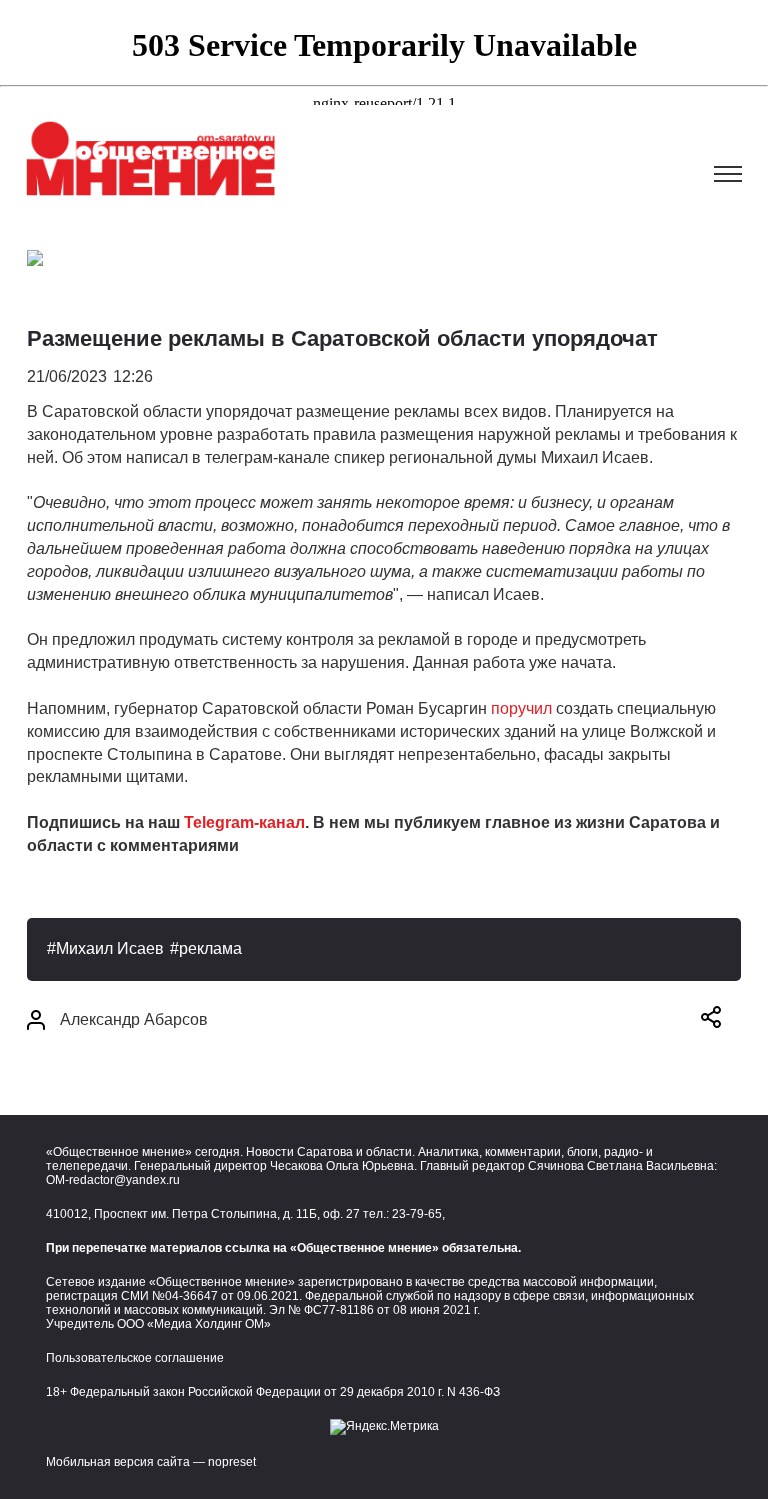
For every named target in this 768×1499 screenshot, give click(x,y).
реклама (210, 948)
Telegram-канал (244, 822)
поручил (521, 708)
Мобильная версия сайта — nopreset (151, 1462)
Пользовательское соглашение (135, 1358)
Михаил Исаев (110, 948)
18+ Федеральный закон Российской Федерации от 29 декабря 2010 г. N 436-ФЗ (273, 1392)
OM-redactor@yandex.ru (113, 1180)
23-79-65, (418, 1214)
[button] (711, 1020)
